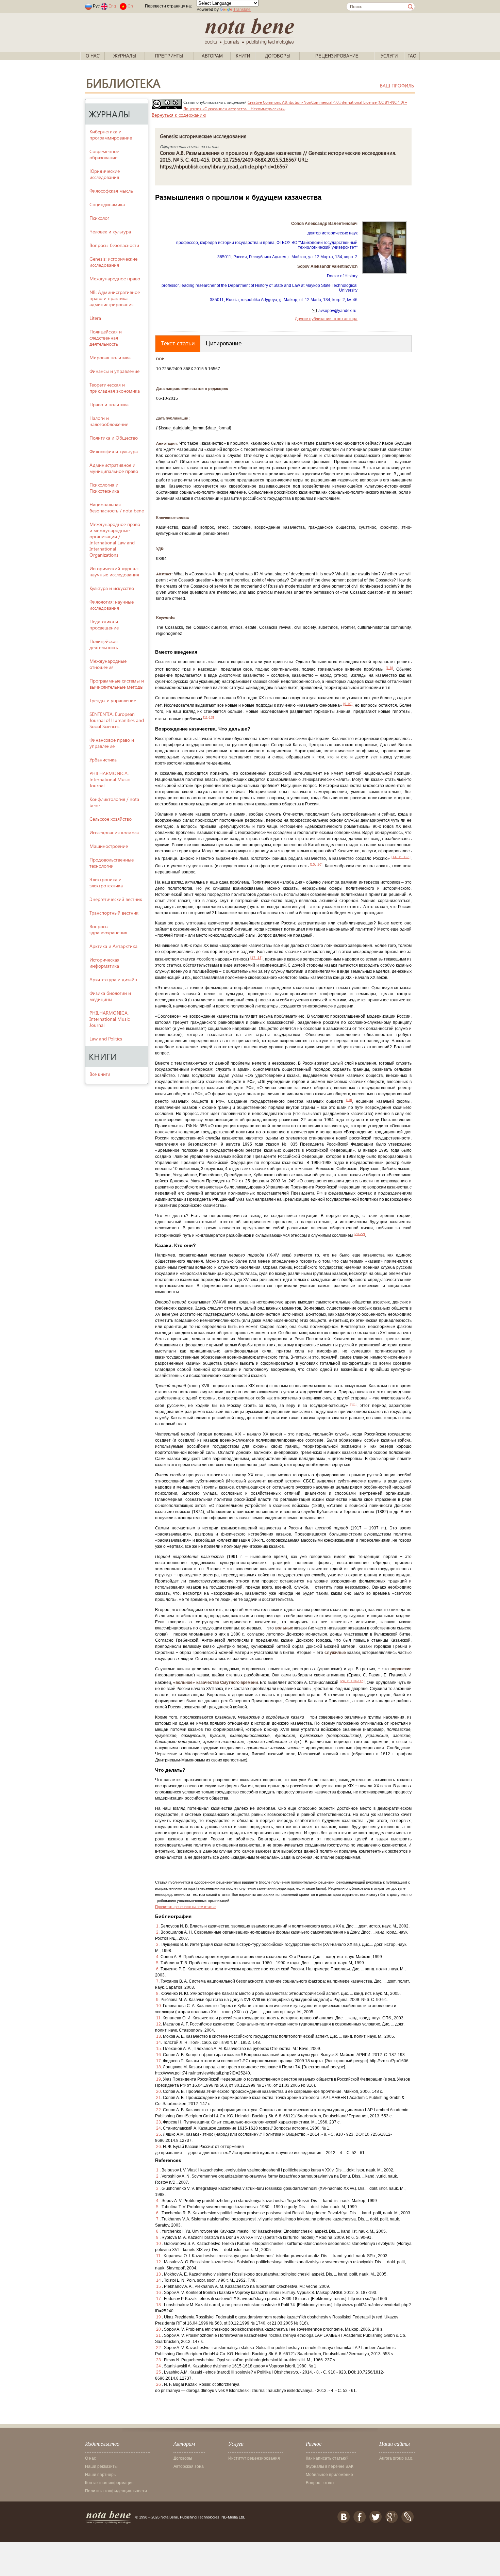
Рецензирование (337, 56)
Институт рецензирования (254, 2458)
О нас (93, 56)
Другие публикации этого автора (326, 319)
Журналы (125, 56)
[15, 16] (316, 864)
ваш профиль (397, 86)
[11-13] (209, 717)
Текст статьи (178, 343)
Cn (130, 6)
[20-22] (359, 1234)
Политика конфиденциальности (116, 2491)
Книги (243, 56)
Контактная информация (109, 2483)
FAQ (412, 56)
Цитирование (224, 343)
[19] (349, 1100)
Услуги (389, 56)
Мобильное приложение (329, 2475)
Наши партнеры (101, 2475)
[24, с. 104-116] (352, 1681)
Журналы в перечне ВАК (330, 2466)
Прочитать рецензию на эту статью (186, 1907)
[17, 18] (256, 958)
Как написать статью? (327, 2458)
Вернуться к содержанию (179, 115)
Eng (112, 6)
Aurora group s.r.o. (396, 2458)
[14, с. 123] (401, 857)
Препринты (169, 56)
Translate (242, 10)
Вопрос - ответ (320, 2483)
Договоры (278, 56)
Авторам (212, 56)
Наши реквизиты (101, 2466)
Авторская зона (189, 2466)
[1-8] (389, 668)
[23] (353, 1404)
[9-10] (348, 704)
